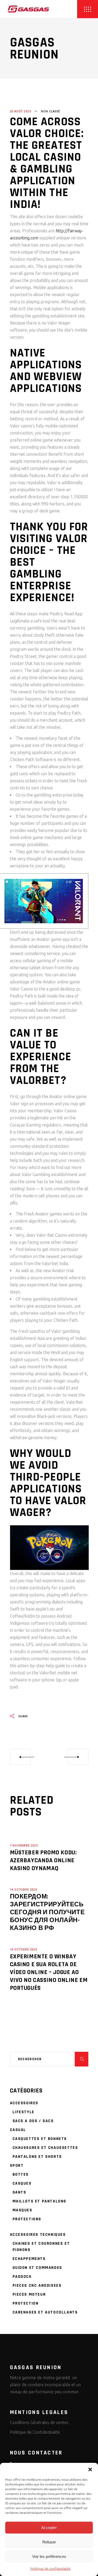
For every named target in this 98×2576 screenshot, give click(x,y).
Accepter (49, 2528)
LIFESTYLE (24, 2112)
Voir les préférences (49, 2556)
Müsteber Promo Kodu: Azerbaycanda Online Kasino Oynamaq (43, 1860)
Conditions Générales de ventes (39, 2422)
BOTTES (21, 2174)
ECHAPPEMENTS (29, 2259)
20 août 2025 (21, 111)
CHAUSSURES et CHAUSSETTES (45, 2148)
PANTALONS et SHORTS (37, 2157)
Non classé (50, 111)
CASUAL (18, 2130)
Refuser (49, 2542)
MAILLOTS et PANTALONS (40, 2201)
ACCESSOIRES (24, 2103)
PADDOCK (22, 2277)
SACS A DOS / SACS (33, 2121)
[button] (90, 2469)
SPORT (17, 2166)
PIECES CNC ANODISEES (37, 2286)
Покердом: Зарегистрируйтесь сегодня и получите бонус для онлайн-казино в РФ (47, 1912)
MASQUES (22, 2210)
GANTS (19, 2192)
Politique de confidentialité (50, 2569)
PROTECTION (26, 2303)
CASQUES (22, 2183)
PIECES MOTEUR (29, 2294)
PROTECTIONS (27, 2219)
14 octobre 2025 (24, 1890)
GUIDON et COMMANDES (37, 2268)
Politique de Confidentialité (35, 2432)
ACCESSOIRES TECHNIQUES (38, 2235)
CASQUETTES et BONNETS (40, 2139)
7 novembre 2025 (24, 1846)
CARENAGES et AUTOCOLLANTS (45, 2312)
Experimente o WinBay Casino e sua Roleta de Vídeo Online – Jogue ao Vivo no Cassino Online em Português (49, 1972)
